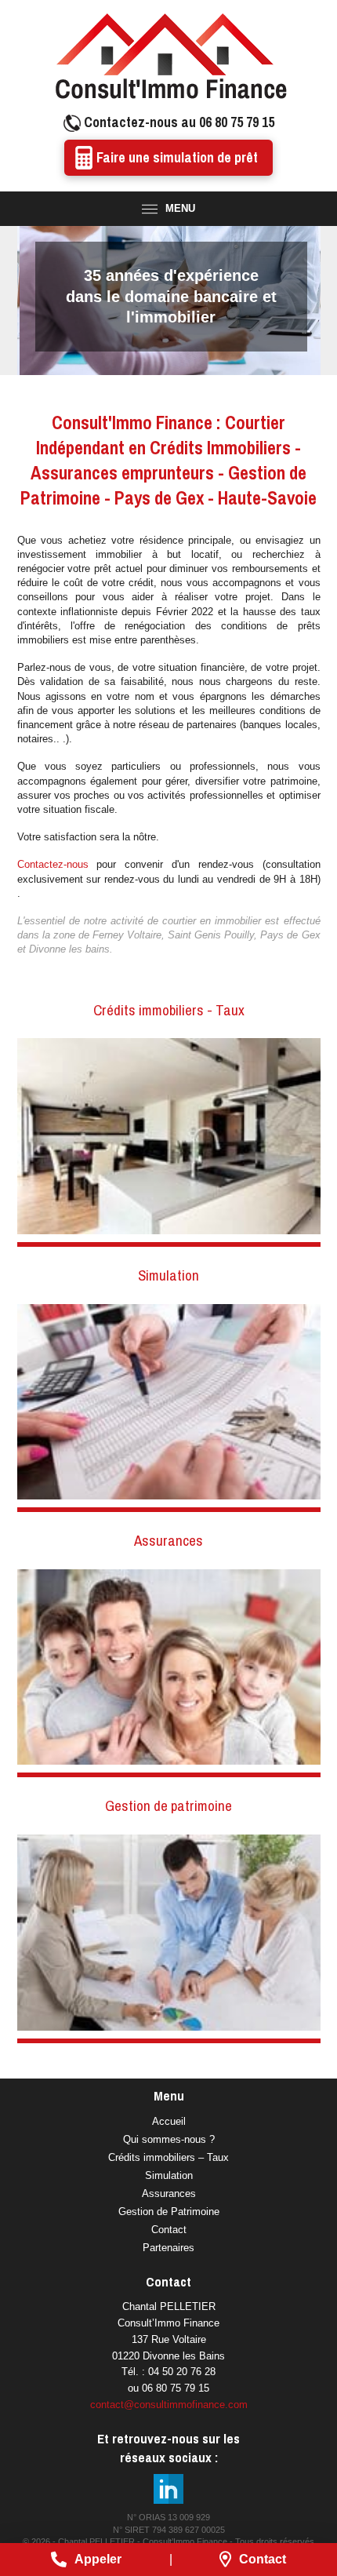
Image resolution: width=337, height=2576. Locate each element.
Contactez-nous (53, 864)
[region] (169, 301)
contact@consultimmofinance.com (169, 2405)
